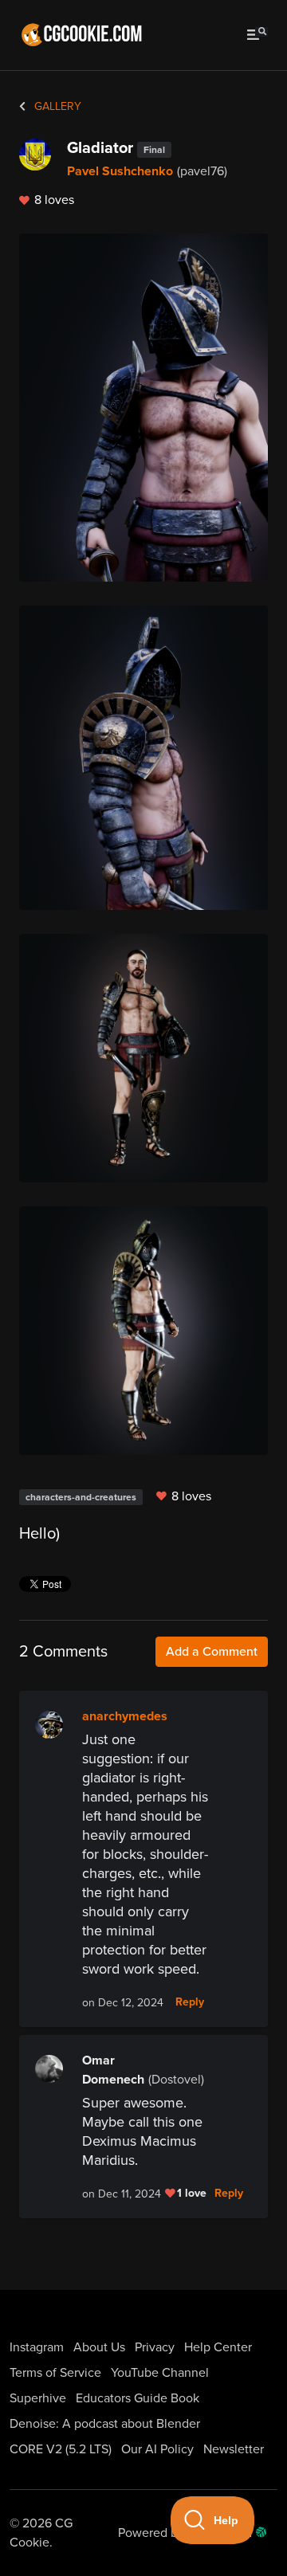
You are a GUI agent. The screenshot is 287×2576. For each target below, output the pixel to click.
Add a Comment (212, 1652)
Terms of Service (55, 2373)
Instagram (37, 2347)
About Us (99, 2347)
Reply (190, 2002)
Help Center (218, 2347)
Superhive (38, 2398)
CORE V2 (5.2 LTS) (61, 2449)
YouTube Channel (160, 2373)
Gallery (56, 106)
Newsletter (234, 2449)
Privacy (155, 2347)
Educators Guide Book (138, 2398)
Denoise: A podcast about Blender (105, 2424)
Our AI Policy (157, 2449)
